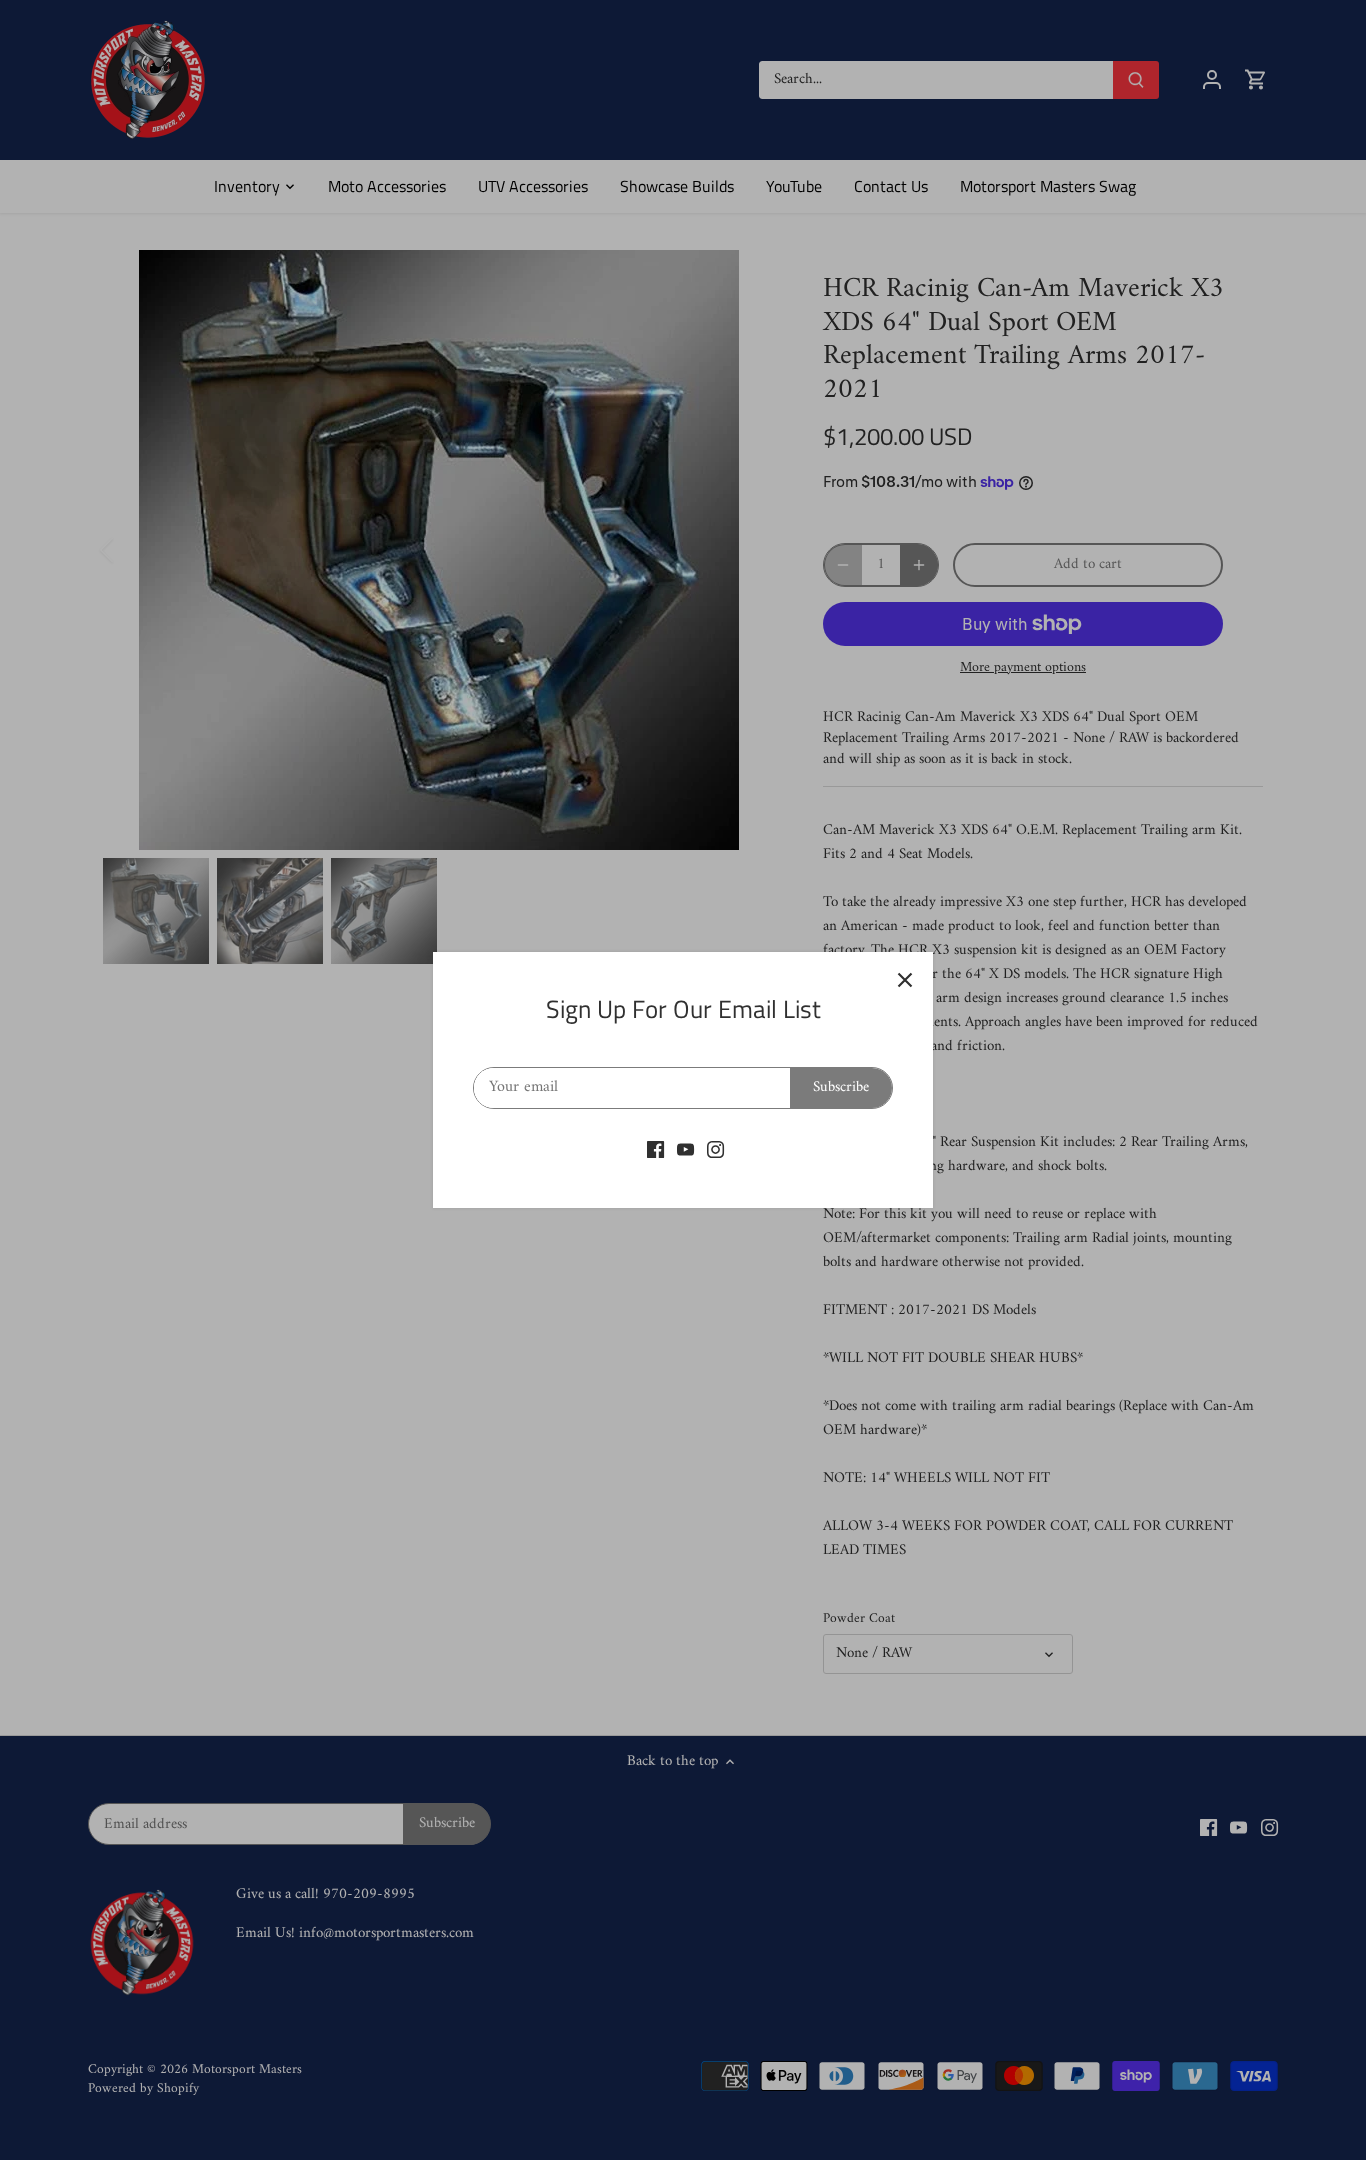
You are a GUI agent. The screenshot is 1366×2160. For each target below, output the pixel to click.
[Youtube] (685, 1149)
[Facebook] (655, 1149)
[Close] (905, 980)
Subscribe (841, 1087)
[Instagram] (715, 1149)
